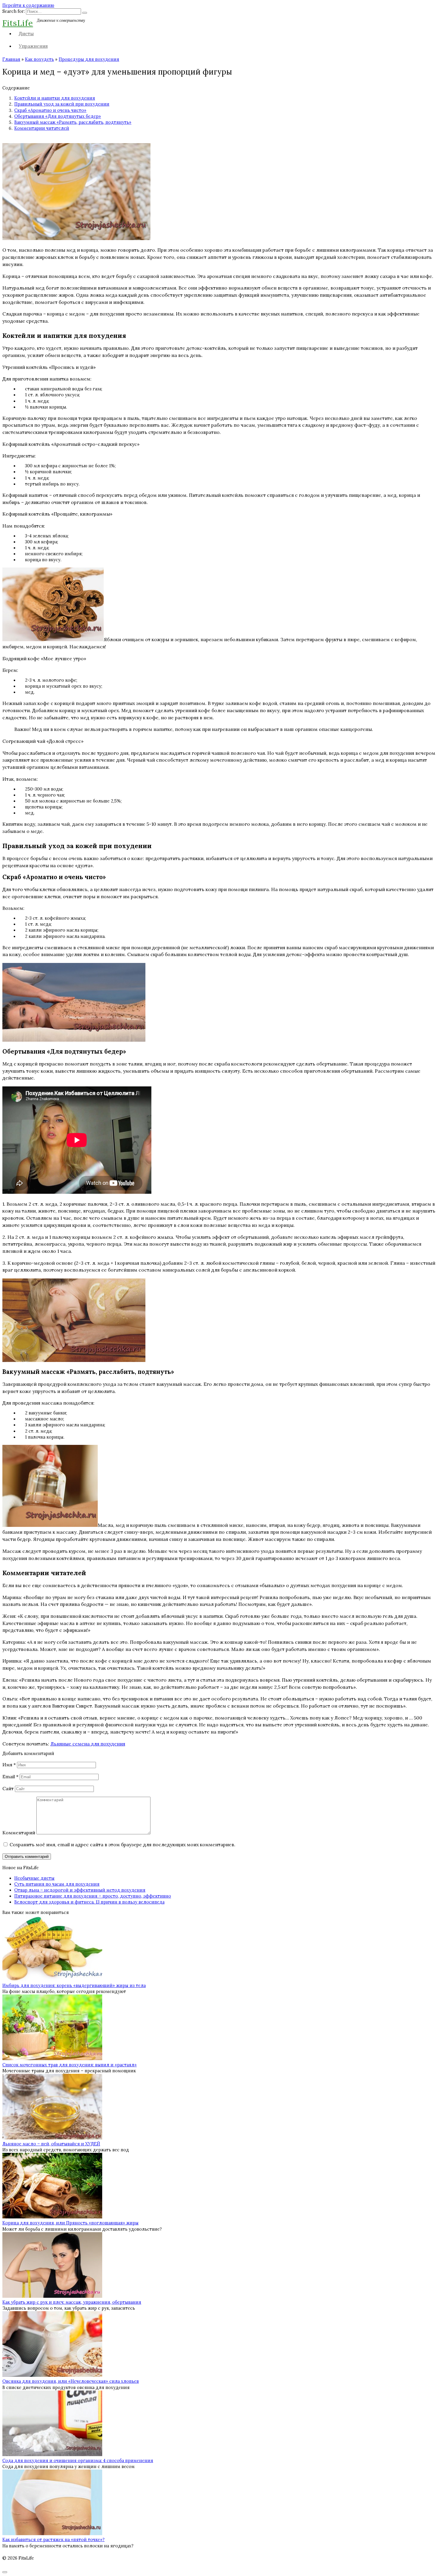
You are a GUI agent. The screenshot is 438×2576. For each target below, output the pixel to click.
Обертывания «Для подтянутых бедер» (58, 116)
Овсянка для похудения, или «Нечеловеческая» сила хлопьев (71, 2381)
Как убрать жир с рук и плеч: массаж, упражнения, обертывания (72, 2302)
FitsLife (18, 23)
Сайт (8, 1788)
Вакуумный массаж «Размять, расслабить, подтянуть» (73, 122)
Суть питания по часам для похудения (57, 1884)
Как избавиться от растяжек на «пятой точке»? (53, 2540)
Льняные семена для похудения (88, 1744)
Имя (9, 1765)
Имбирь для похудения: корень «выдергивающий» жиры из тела (74, 1986)
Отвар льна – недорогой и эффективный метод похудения (80, 1890)
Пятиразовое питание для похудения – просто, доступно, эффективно (93, 1896)
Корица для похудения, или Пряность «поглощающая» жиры (70, 2223)
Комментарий (19, 1833)
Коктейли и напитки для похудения (55, 98)
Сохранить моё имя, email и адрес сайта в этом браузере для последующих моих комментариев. (122, 1844)
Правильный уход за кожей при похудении (62, 104)
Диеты (26, 33)
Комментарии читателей (42, 128)
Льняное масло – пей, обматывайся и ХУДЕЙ (51, 2144)
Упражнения (33, 46)
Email (10, 1776)
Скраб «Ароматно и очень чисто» (50, 110)
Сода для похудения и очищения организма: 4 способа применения (78, 2461)
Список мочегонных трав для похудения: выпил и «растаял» (70, 2065)
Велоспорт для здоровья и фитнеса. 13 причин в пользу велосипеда (89, 1902)
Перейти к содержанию (28, 5)
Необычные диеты (34, 1878)
